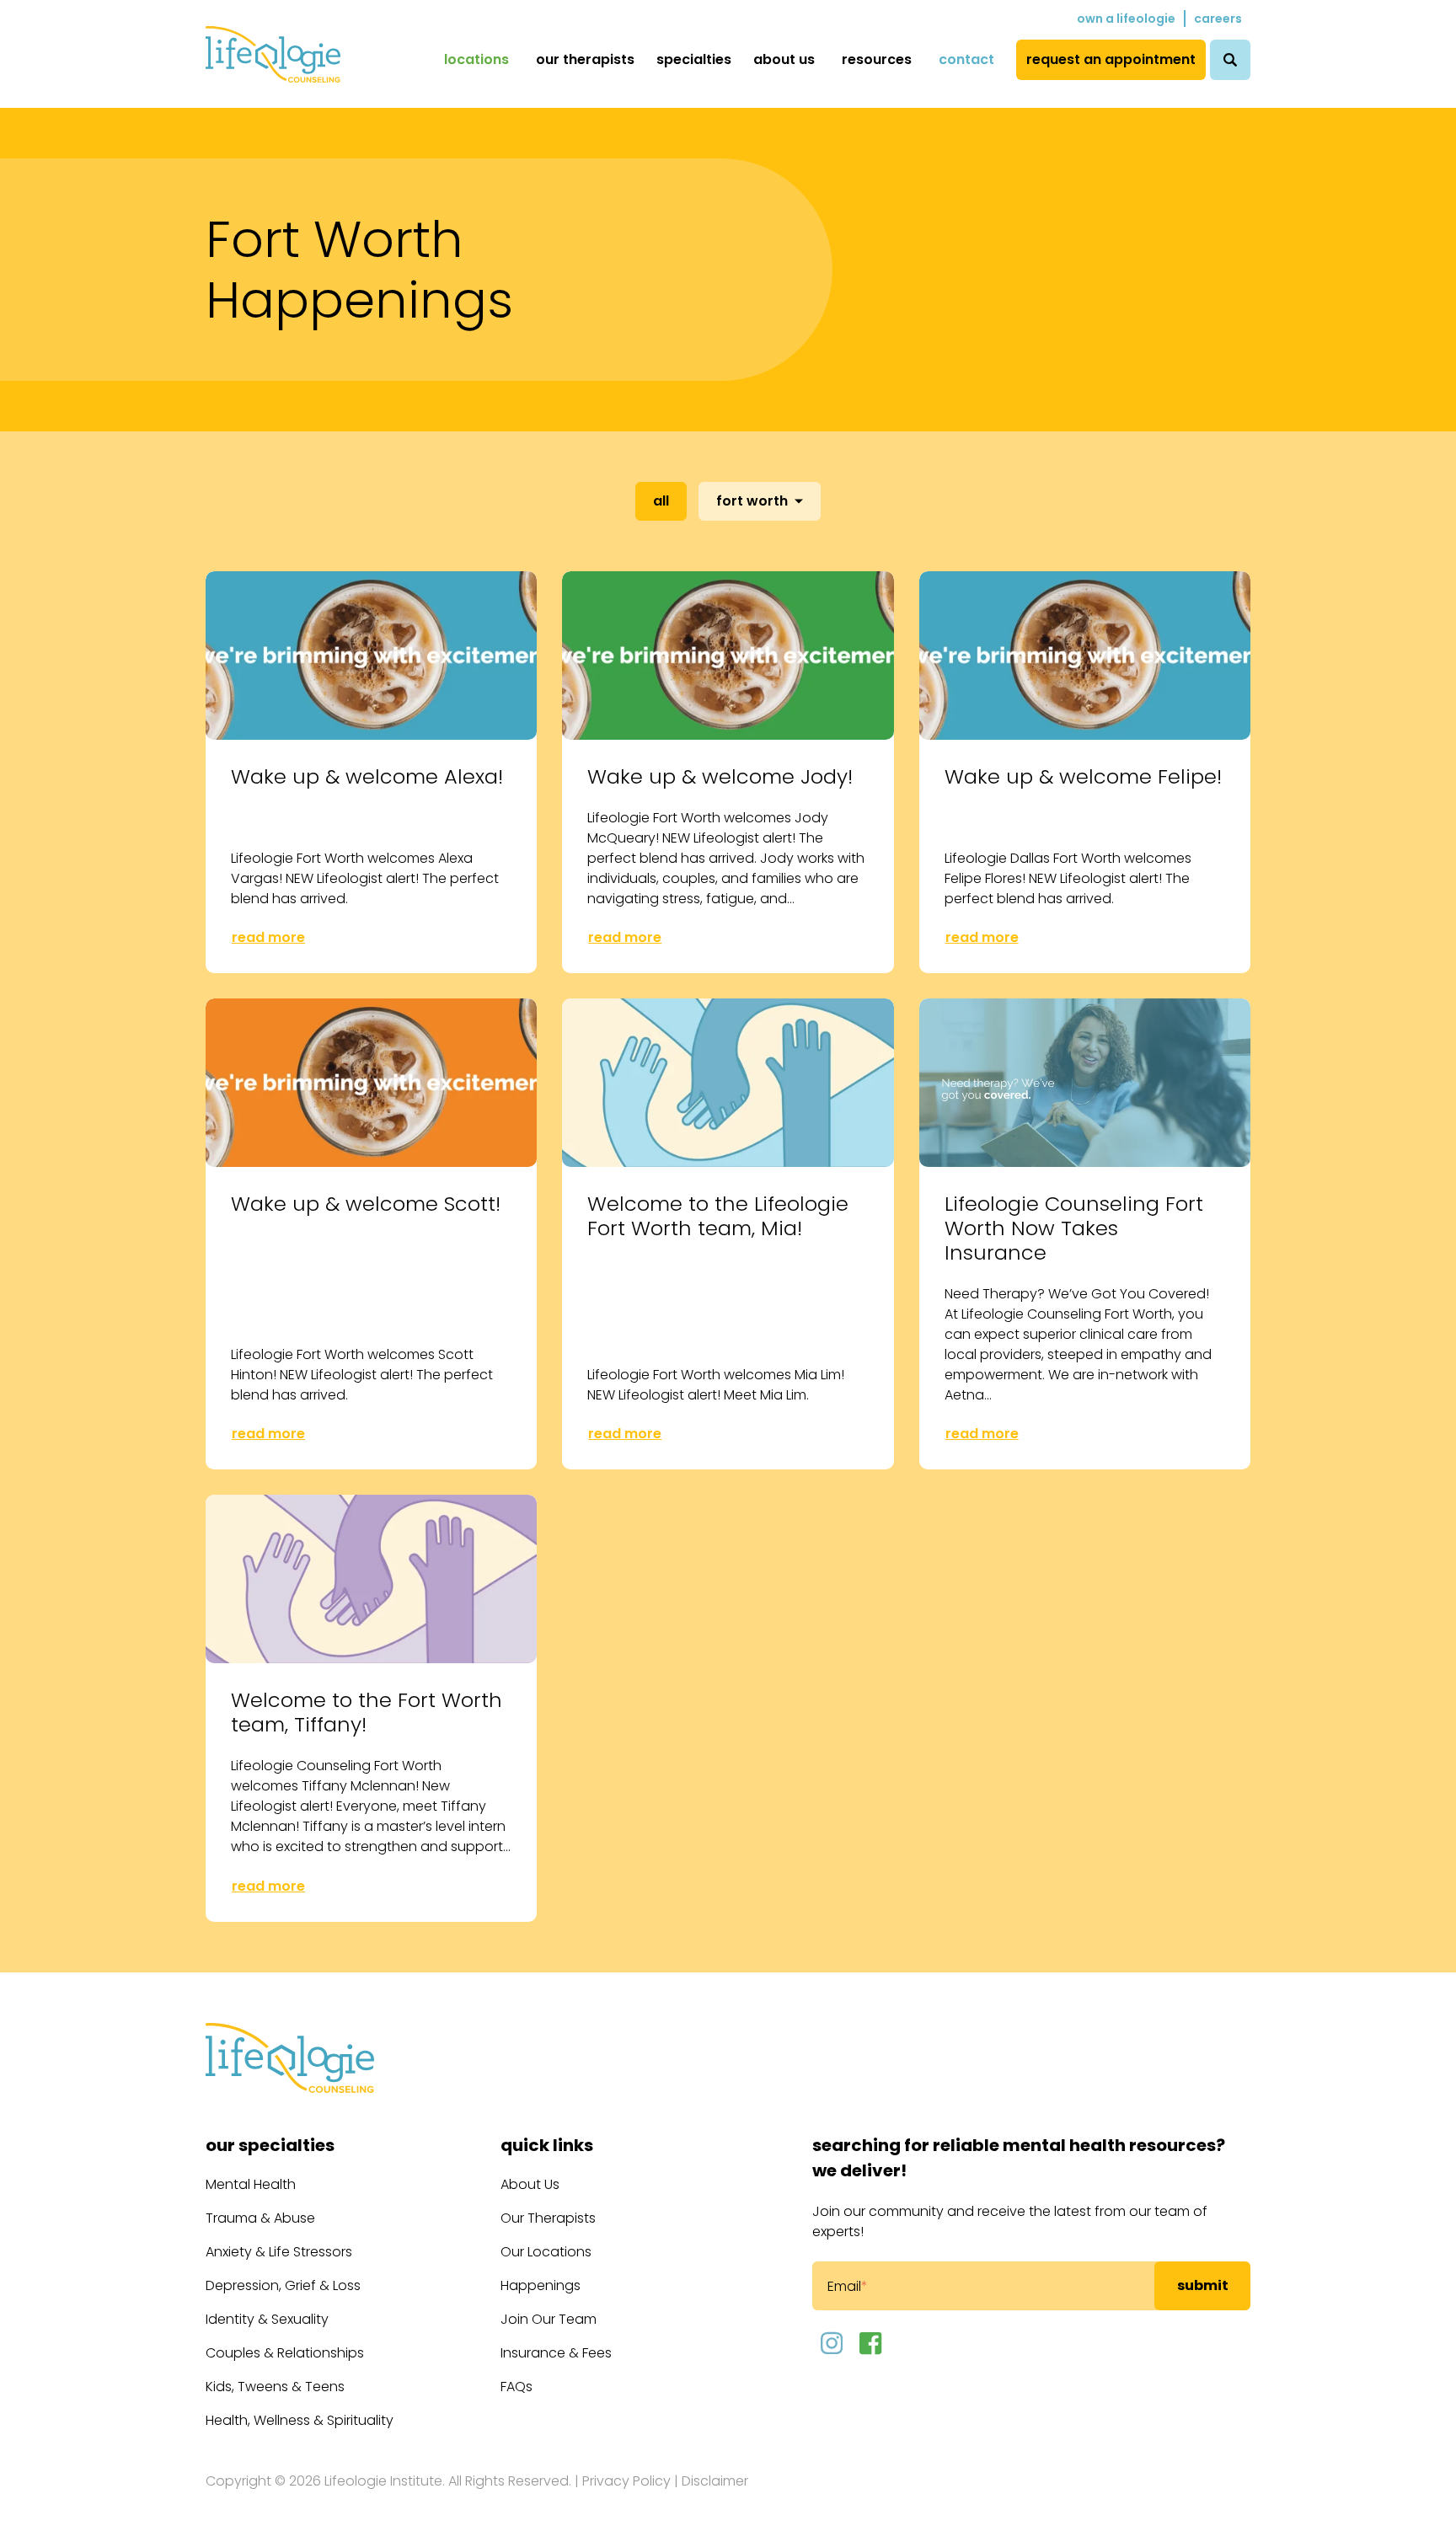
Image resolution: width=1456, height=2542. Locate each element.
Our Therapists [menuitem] (585, 59)
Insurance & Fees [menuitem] (556, 2353)
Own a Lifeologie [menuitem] (1126, 19)
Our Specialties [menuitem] (270, 2145)
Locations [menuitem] (476, 59)
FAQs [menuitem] (517, 2387)
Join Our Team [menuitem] (549, 2319)
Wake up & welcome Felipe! (1083, 776)
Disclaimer (715, 2481)
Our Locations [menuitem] (546, 2252)
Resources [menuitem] (877, 59)
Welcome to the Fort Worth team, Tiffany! (367, 1712)
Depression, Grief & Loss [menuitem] (283, 2285)
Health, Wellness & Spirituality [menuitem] (300, 2420)
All (661, 501)
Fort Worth (752, 501)
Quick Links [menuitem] (547, 2145)
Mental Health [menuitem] (251, 2184)
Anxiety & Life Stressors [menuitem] (279, 2252)
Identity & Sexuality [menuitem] (267, 2319)
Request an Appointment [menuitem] (1111, 59)
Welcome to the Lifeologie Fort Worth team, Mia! (718, 1216)
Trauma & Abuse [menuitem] (260, 2218)
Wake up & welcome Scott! (366, 1204)
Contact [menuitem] (966, 59)
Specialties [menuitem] (694, 59)
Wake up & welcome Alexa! (367, 776)
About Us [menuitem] (784, 59)
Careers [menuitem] (1218, 19)
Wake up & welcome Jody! (720, 776)
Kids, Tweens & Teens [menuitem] (275, 2387)
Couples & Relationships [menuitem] (285, 2353)
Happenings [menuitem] (541, 2285)
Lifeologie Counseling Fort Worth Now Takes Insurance (1074, 1228)
